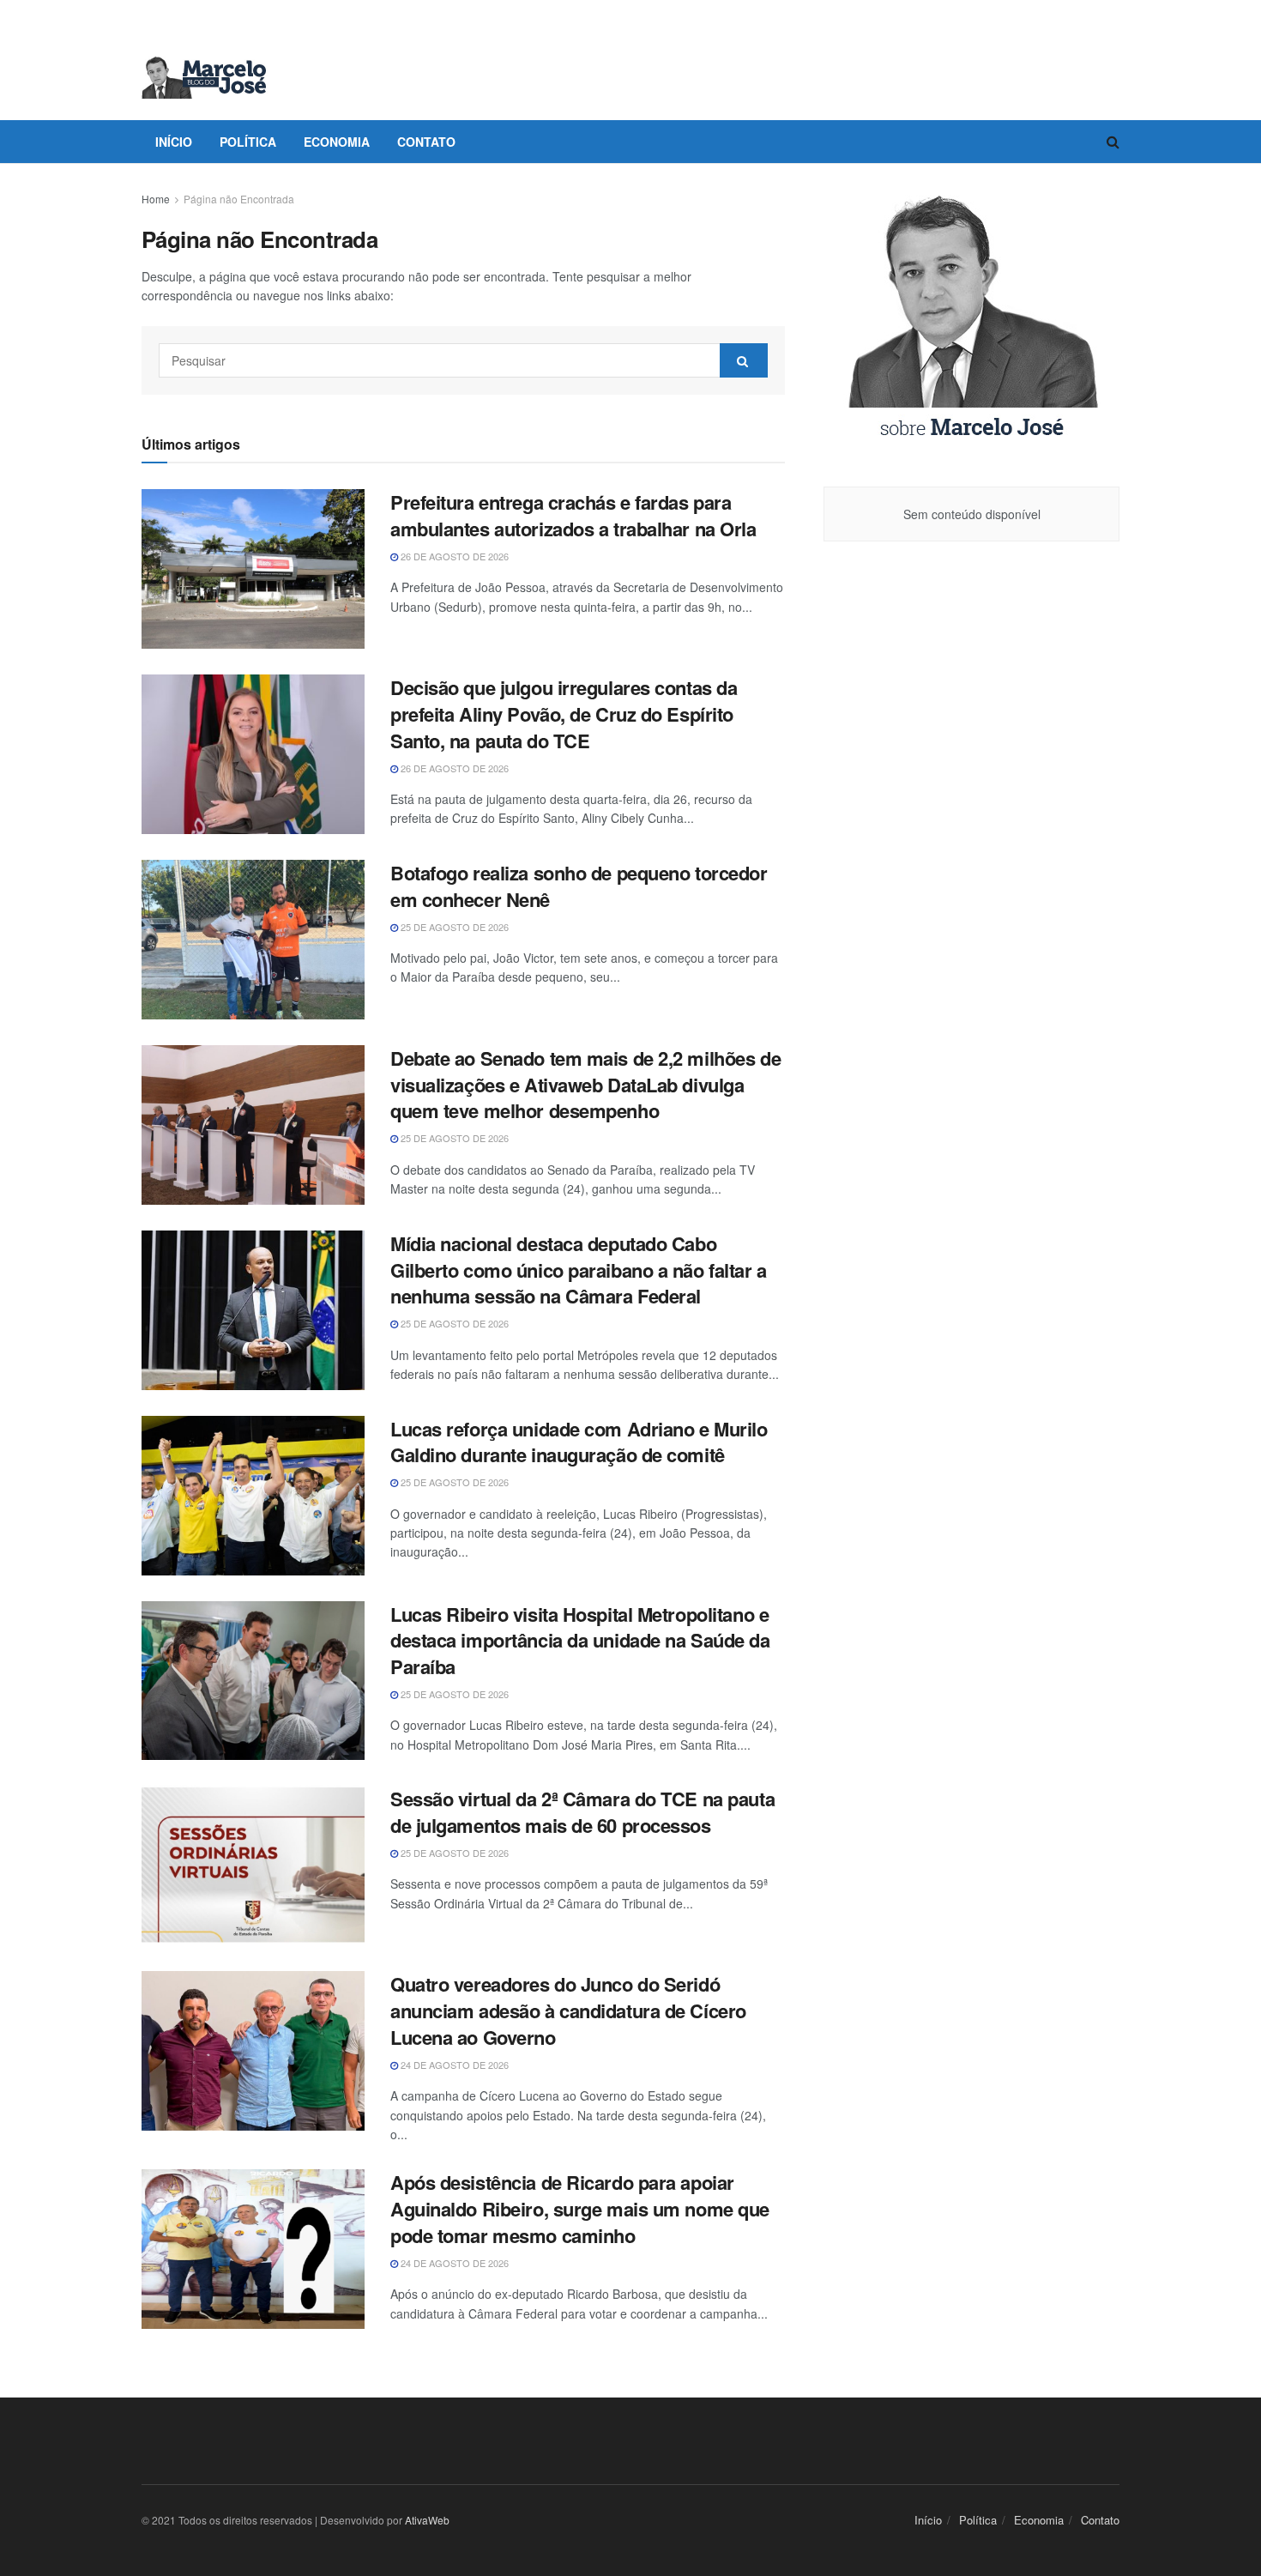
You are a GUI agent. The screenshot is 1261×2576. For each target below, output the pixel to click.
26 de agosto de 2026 (453, 556)
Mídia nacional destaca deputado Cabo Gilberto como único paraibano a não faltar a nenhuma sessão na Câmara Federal (579, 1270)
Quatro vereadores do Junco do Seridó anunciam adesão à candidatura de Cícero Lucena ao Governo (568, 2011)
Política (248, 142)
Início (174, 142)
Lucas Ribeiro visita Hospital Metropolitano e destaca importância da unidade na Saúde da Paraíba (580, 1641)
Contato (426, 142)
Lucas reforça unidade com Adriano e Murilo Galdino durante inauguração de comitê (579, 1442)
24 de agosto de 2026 (453, 2065)
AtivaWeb (427, 2520)
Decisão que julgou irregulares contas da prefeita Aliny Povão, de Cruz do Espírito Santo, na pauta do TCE (564, 714)
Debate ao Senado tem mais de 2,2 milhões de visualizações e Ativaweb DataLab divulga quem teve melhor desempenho (585, 1085)
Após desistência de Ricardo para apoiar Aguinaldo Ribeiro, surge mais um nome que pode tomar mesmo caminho (580, 2209)
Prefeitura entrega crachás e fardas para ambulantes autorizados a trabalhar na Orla (573, 515)
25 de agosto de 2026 (453, 927)
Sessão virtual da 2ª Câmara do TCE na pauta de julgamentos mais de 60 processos (582, 1812)
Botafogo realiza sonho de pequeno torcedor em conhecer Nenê (579, 886)
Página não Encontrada (239, 199)
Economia (337, 142)
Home (156, 199)
